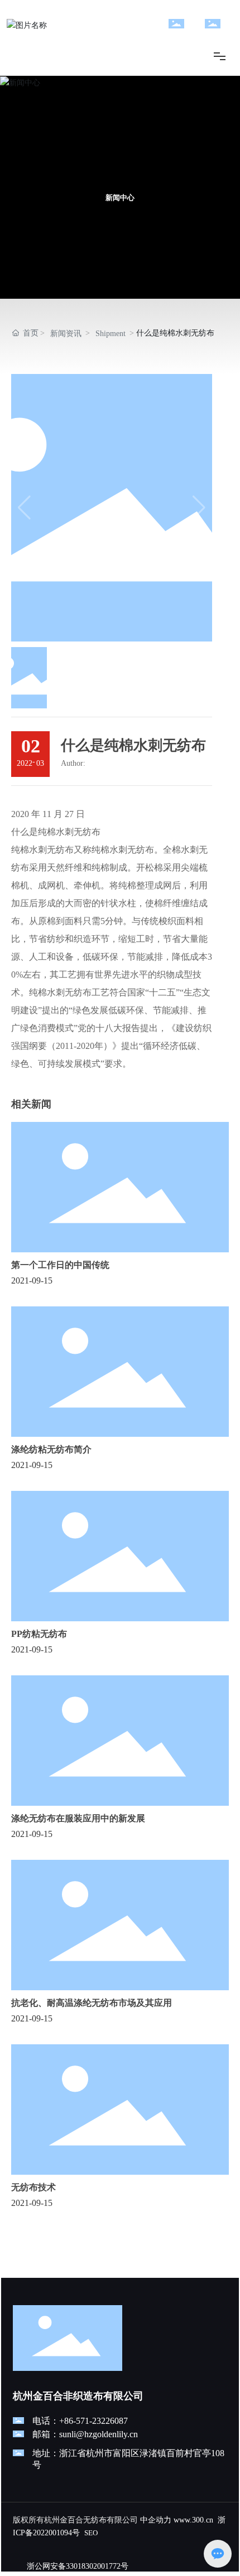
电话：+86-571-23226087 (80, 2421)
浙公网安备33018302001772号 (78, 2566)
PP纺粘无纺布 (39, 1634)
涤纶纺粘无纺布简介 (51, 1449)
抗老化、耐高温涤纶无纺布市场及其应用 (92, 2003)
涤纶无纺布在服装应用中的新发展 (78, 1818)
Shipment (111, 334)
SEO (91, 2533)
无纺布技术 (33, 2187)
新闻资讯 (66, 334)
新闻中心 (120, 198)
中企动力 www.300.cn (177, 2520)
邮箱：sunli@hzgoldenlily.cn (85, 2434)
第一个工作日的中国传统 (60, 1265)
